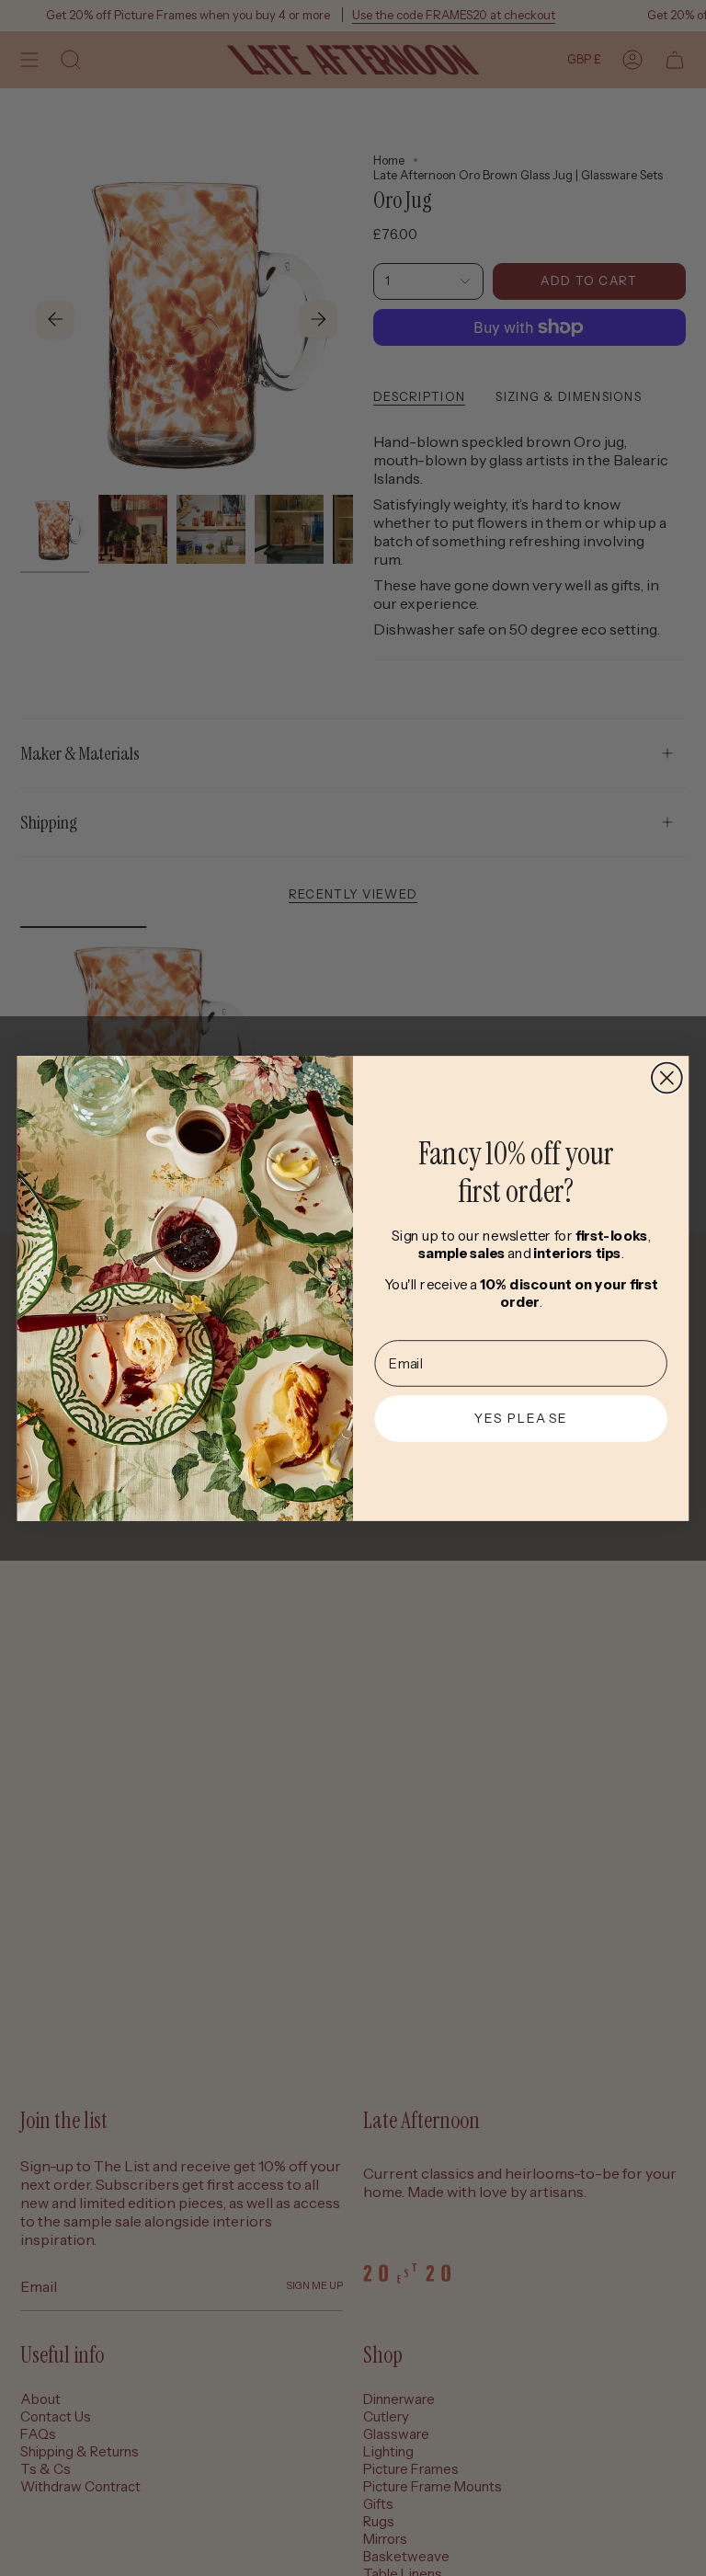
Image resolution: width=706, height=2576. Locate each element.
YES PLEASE (521, 1418)
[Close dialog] (667, 1077)
